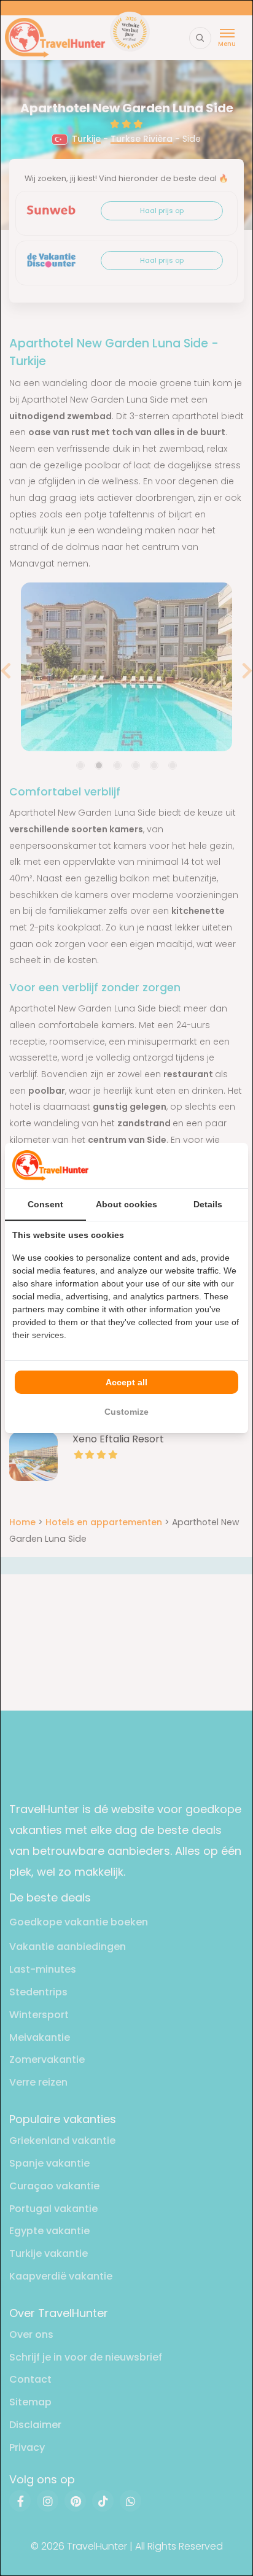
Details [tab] (208, 1204)
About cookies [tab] (126, 1204)
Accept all (126, 1382)
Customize (126, 1412)
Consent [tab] (45, 1204)
